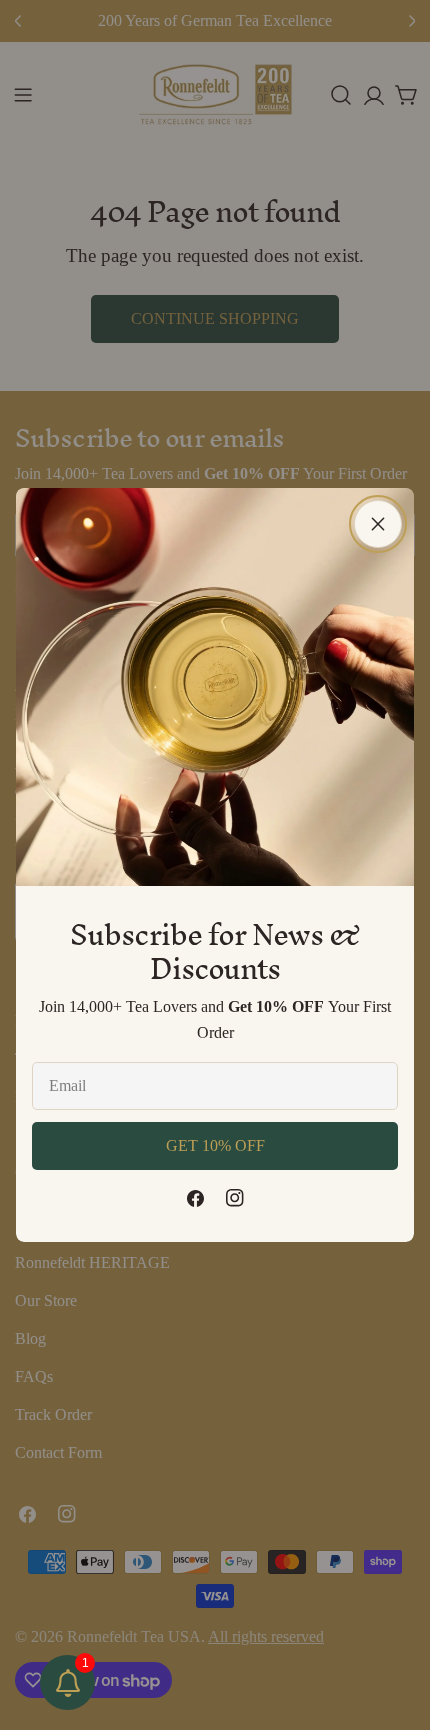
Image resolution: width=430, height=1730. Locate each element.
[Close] (378, 524)
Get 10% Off (215, 1145)
